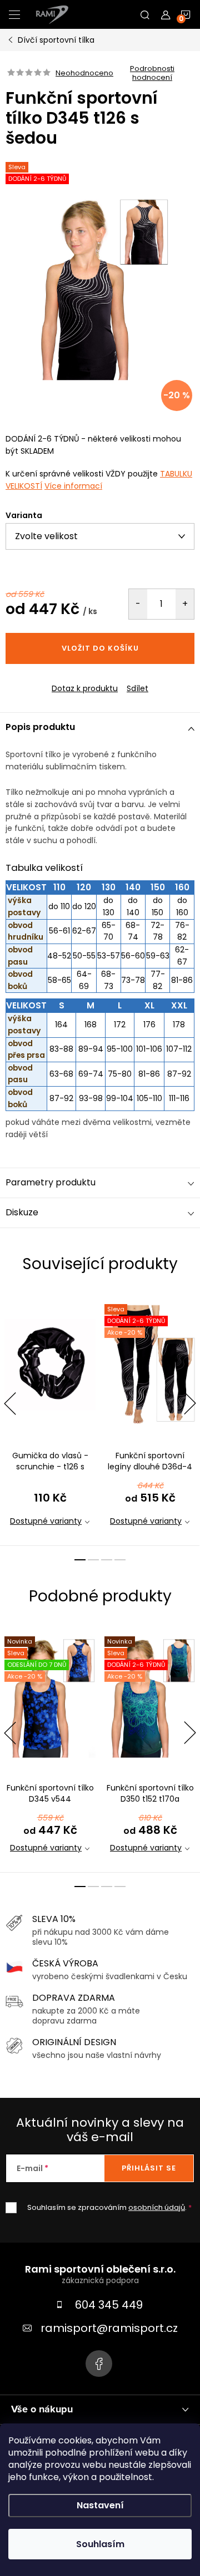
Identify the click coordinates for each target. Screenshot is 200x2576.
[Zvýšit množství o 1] (185, 604)
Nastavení (100, 2505)
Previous (10, 1403)
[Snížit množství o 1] (138, 604)
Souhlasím (100, 2544)
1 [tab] (80, 1560)
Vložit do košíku (100, 648)
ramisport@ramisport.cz (109, 2328)
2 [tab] (93, 1560)
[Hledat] (145, 14)
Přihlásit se (149, 2168)
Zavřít (66, 679)
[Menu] (14, 14)
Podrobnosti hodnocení (152, 73)
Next (190, 1403)
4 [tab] (120, 1560)
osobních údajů (157, 2207)
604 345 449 (109, 2305)
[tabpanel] (50, 1418)
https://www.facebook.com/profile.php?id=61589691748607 (99, 2364)
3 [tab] (107, 1560)
